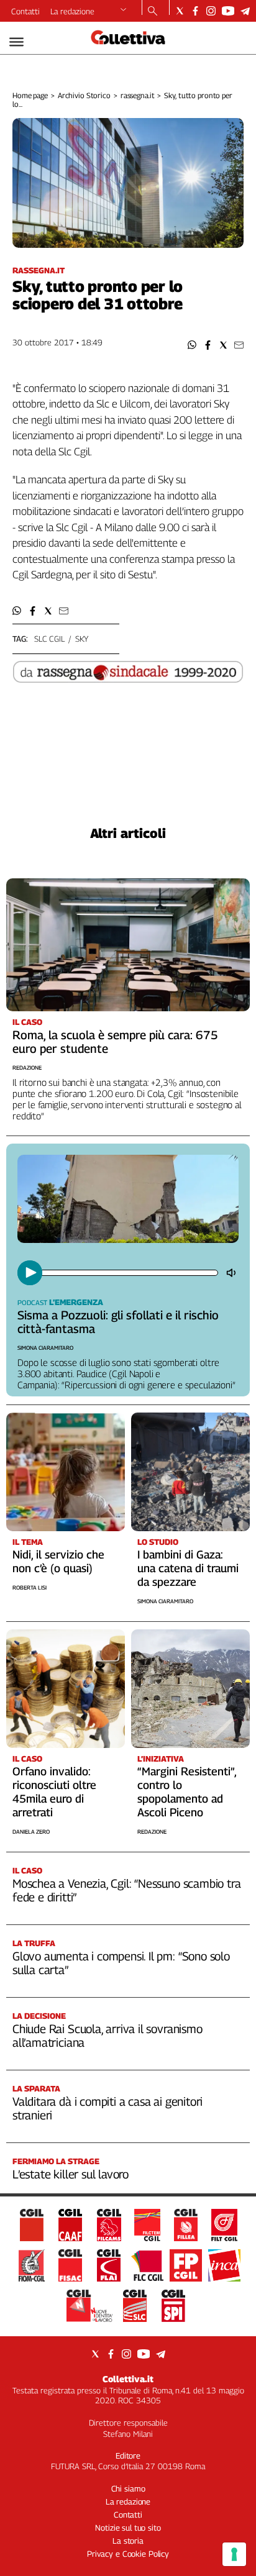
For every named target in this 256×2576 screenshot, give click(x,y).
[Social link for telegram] (245, 11)
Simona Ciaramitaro (45, 1348)
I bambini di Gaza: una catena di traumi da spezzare (188, 1568)
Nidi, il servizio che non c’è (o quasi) (58, 1561)
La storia (128, 2541)
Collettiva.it (128, 2379)
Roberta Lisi (30, 1587)
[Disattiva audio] (232, 1273)
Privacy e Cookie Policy (128, 2554)
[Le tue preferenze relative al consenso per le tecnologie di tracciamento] (234, 2554)
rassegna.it (138, 95)
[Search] (153, 12)
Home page (30, 95)
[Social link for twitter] (180, 11)
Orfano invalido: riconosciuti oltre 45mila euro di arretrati (54, 1792)
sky (82, 639)
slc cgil (49, 639)
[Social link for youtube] (228, 11)
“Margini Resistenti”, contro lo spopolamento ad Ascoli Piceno (187, 1792)
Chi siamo (128, 2488)
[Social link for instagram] (211, 11)
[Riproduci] (30, 1273)
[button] (192, 345)
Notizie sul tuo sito (128, 2528)
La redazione (72, 11)
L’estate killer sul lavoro (71, 2174)
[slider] (129, 1273)
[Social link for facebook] (195, 11)
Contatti (25, 11)
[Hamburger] (16, 42)
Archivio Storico (84, 95)
